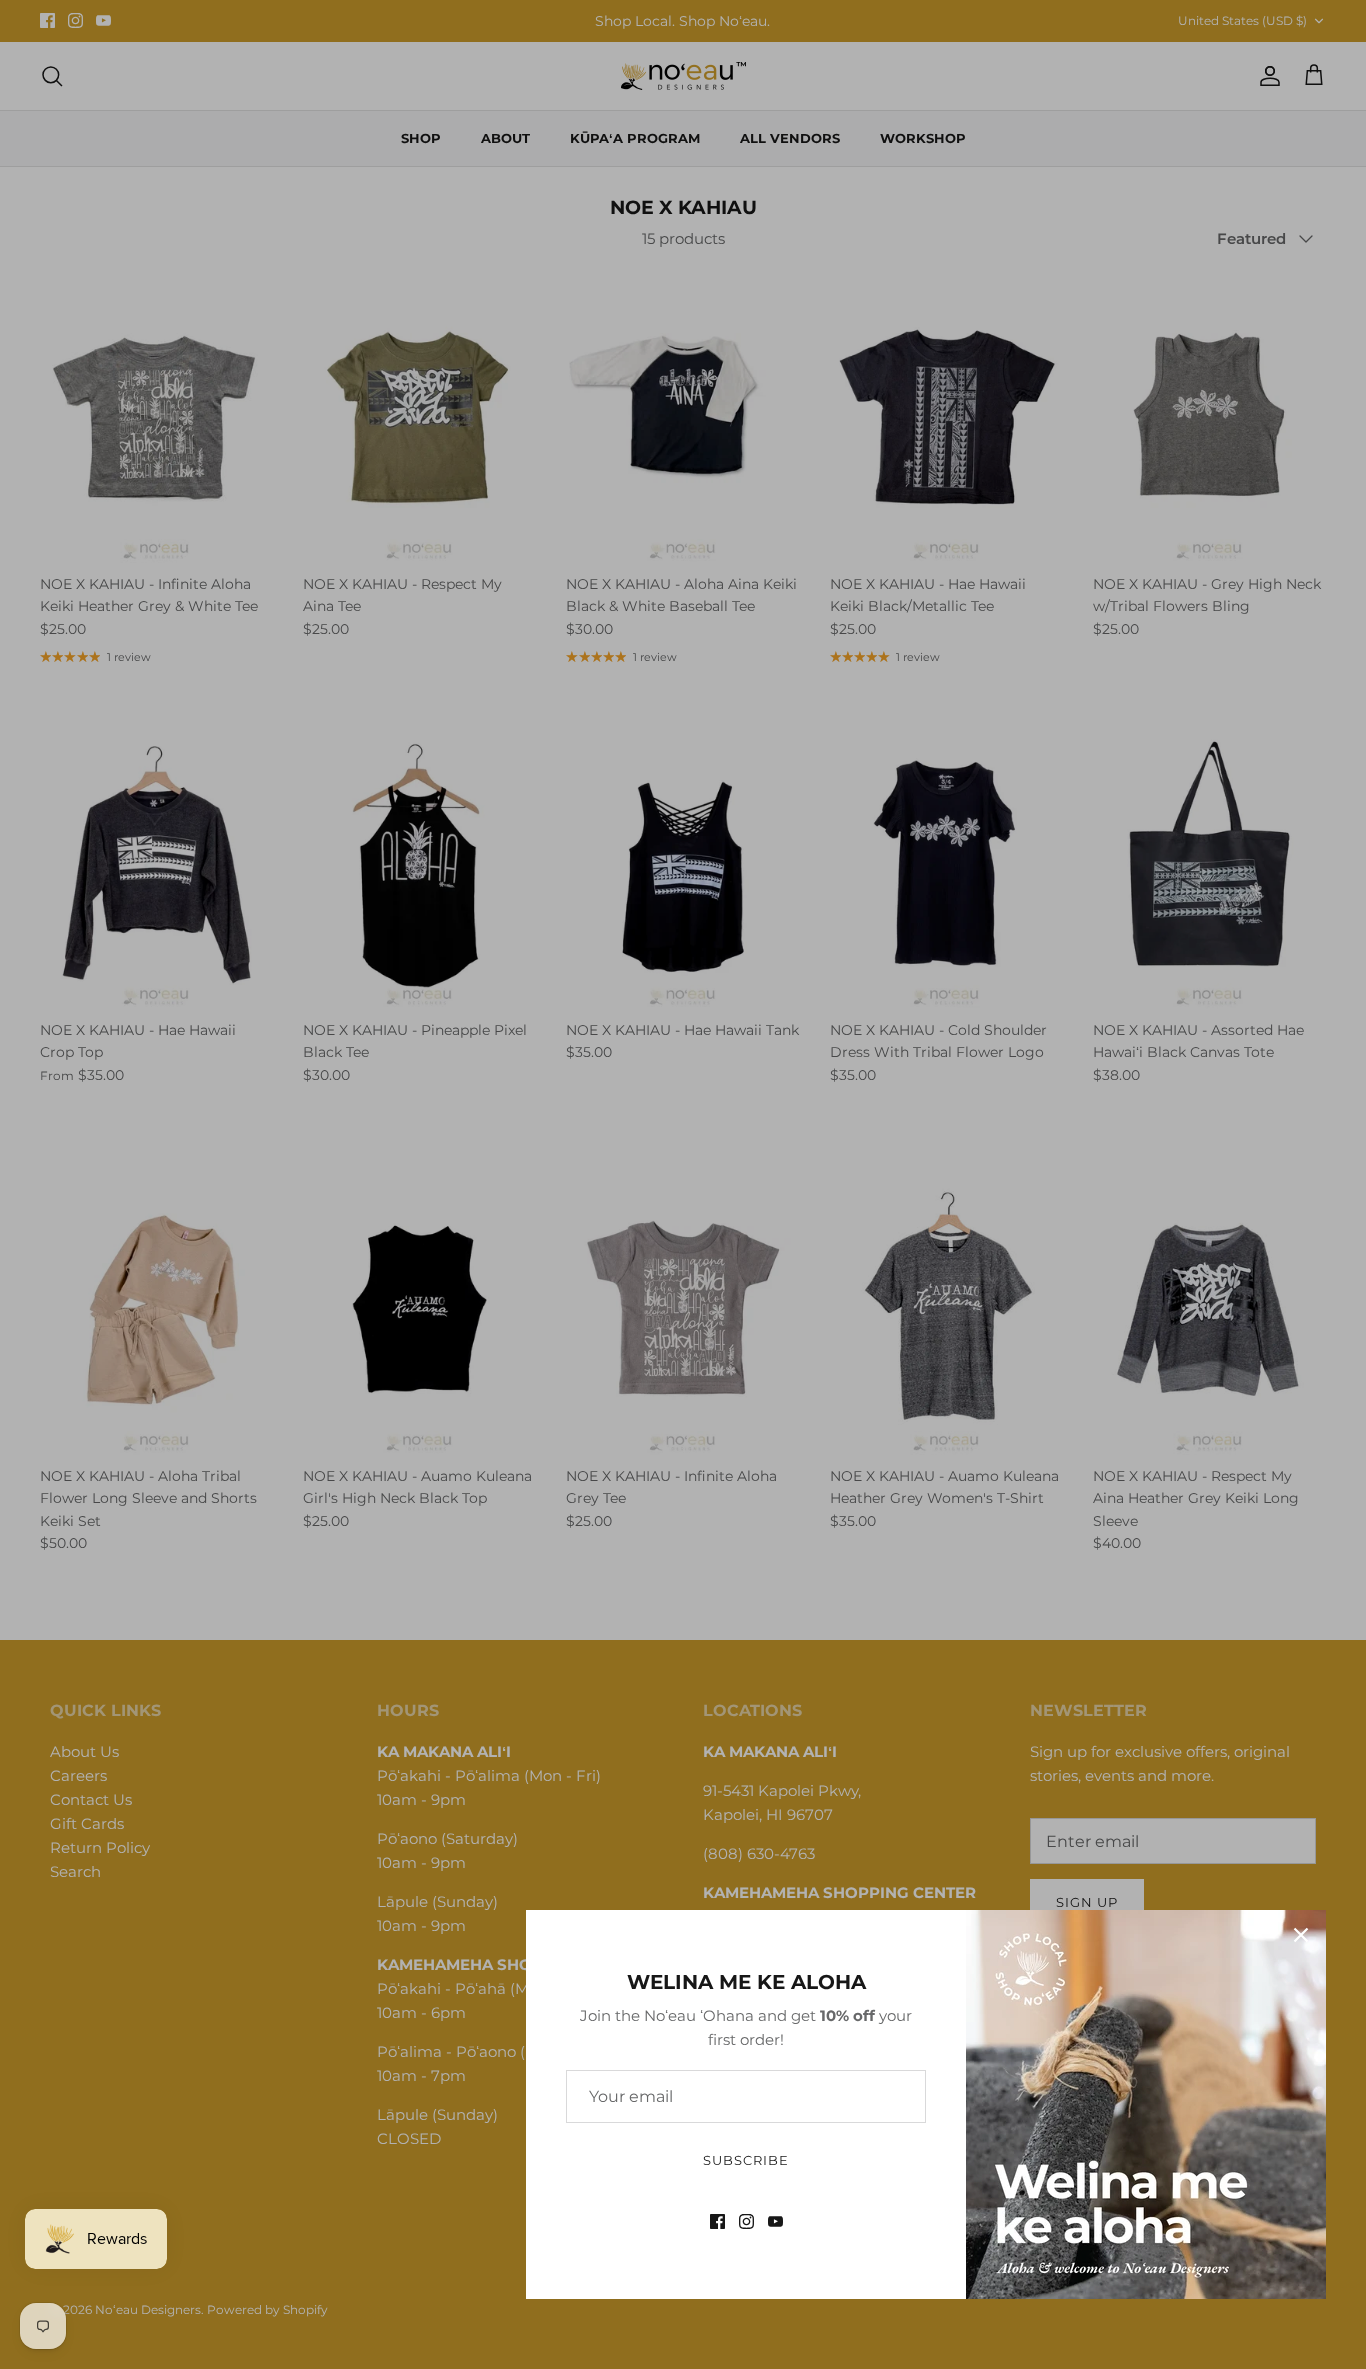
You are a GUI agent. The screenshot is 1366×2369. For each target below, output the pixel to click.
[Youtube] (775, 2221)
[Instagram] (746, 2221)
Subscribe (746, 2160)
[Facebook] (717, 2221)
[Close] (1301, 1935)
